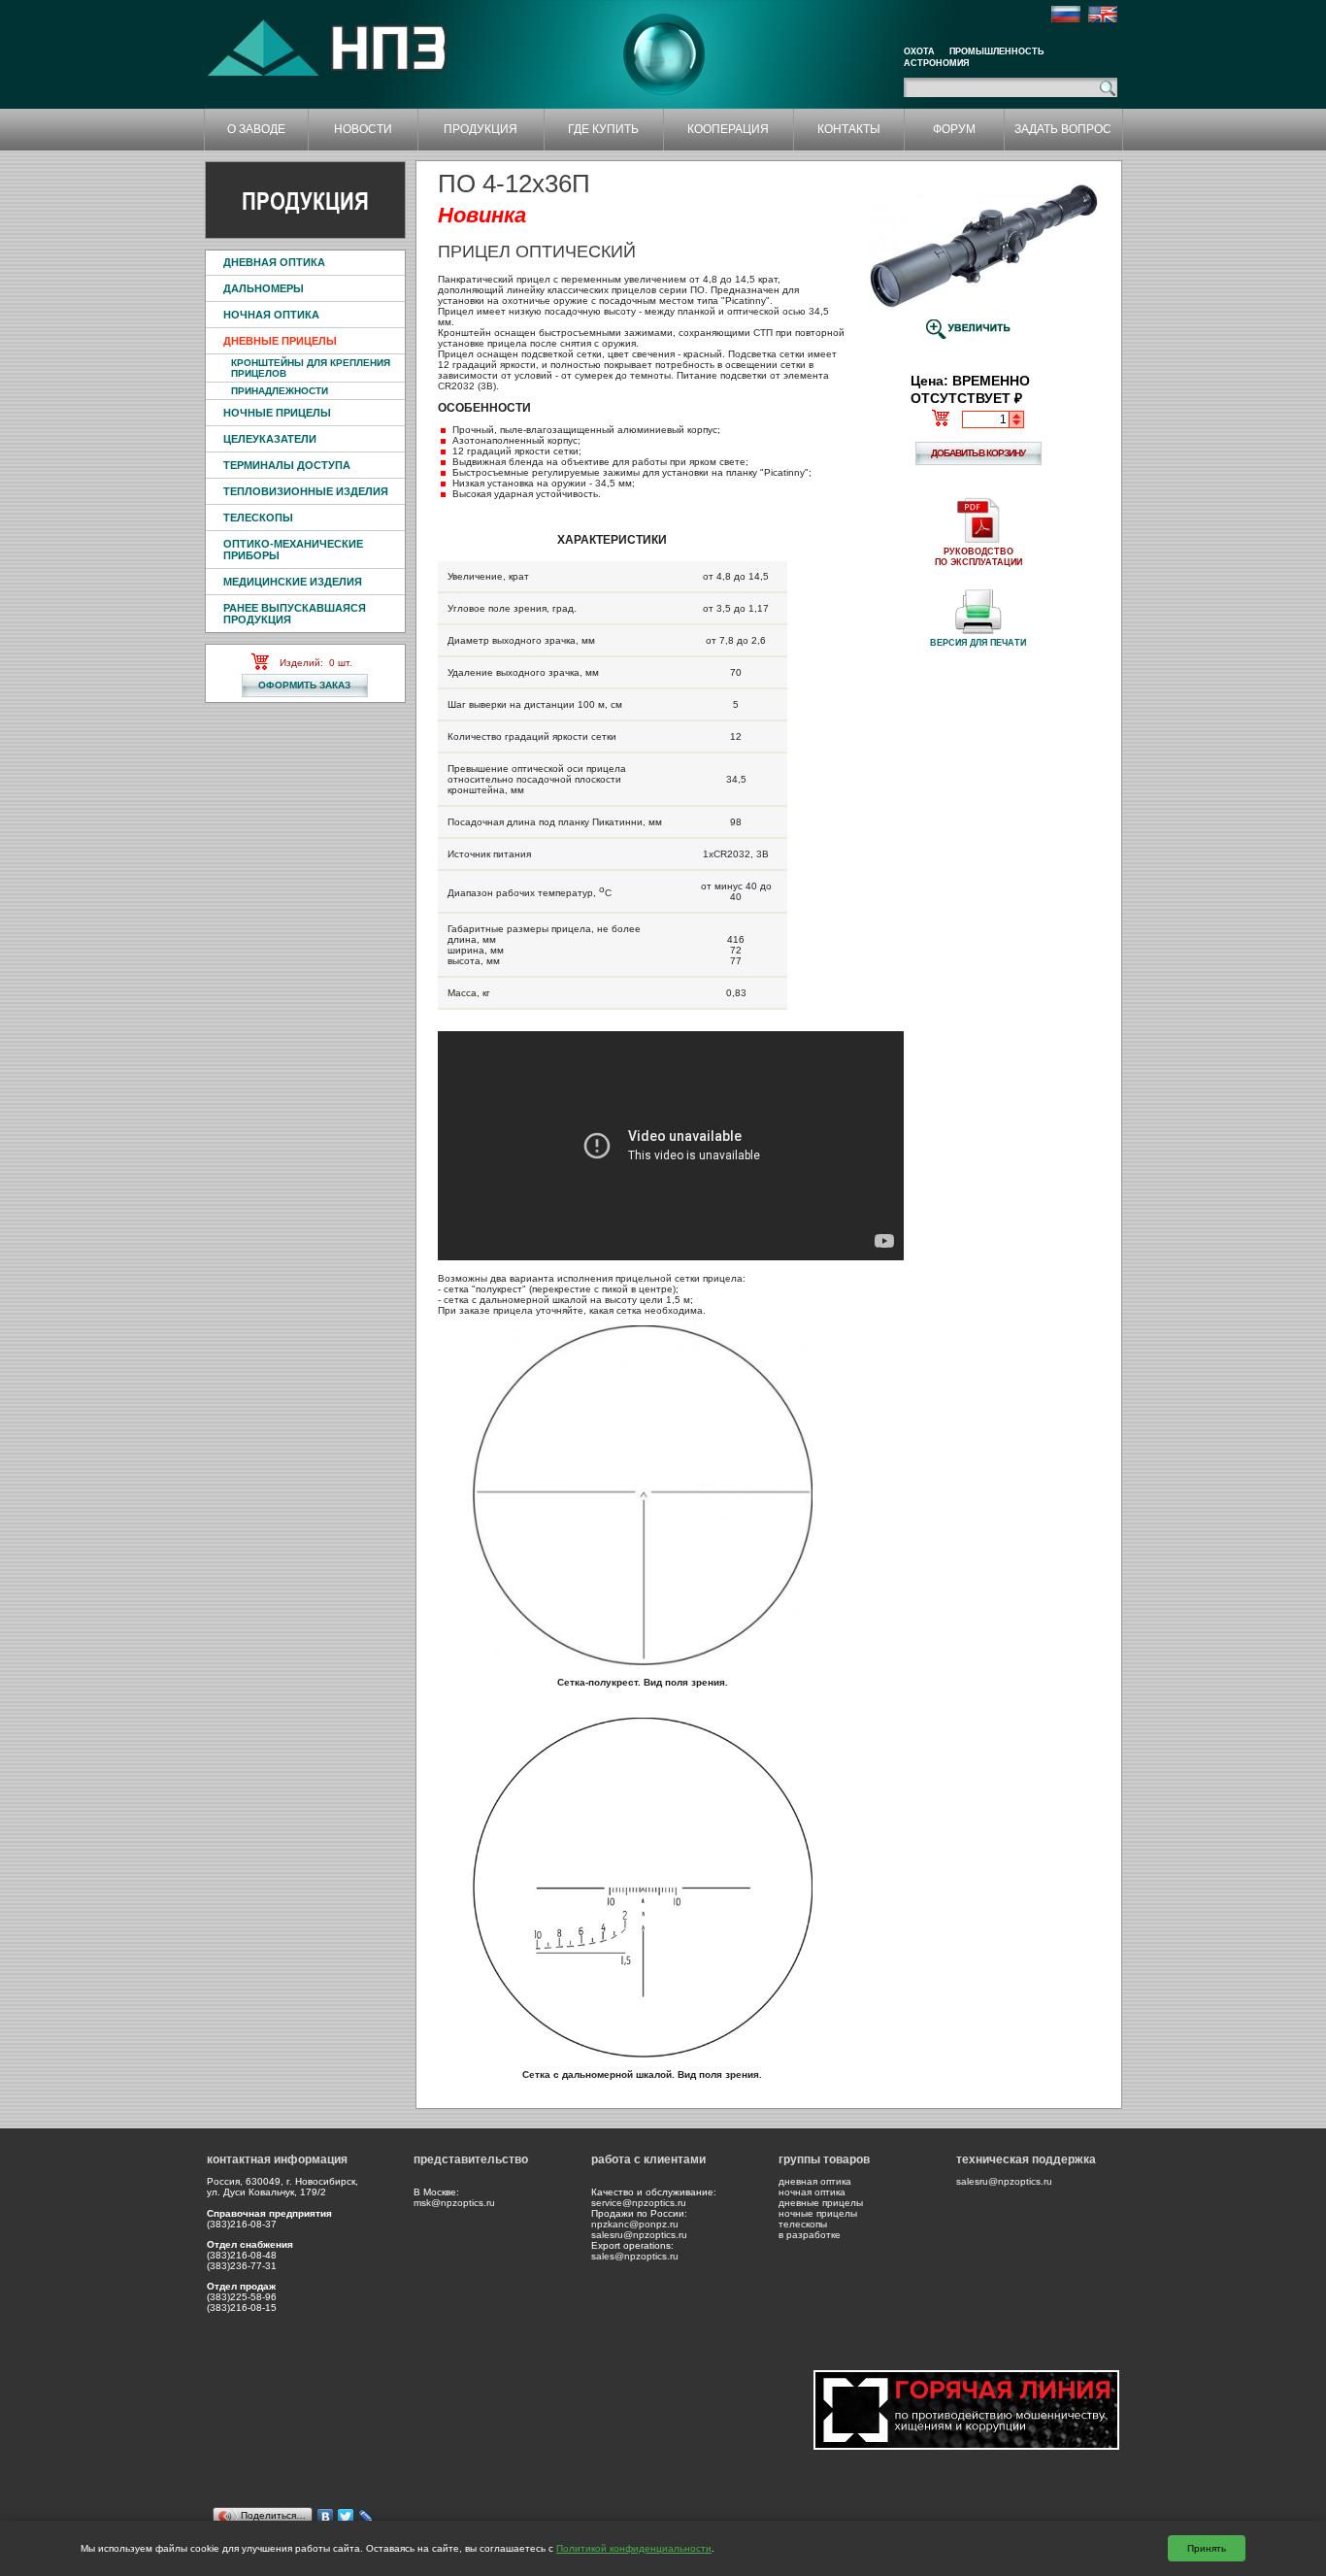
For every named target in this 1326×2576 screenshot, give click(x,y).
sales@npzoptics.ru (635, 2256)
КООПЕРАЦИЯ (728, 129)
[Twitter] (346, 2517)
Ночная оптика (271, 315)
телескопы (803, 2224)
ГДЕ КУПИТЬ (603, 129)
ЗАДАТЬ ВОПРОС (1063, 129)
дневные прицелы (821, 2203)
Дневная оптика (274, 262)
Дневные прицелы (280, 341)
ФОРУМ (954, 129)
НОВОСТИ (363, 129)
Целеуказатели (270, 439)
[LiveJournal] (366, 2517)
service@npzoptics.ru (639, 2203)
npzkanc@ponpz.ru (635, 2224)
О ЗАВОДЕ (256, 129)
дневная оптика (815, 2181)
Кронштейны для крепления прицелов (311, 368)
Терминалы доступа (287, 465)
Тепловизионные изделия (306, 491)
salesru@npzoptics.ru (639, 2235)
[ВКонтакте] (326, 2517)
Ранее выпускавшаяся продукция (295, 614)
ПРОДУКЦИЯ (481, 129)
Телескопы (258, 518)
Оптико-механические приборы (293, 550)
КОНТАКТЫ (849, 129)
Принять (1207, 2548)
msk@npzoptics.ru (454, 2203)
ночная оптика (812, 2192)
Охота (919, 51)
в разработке (810, 2235)
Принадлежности (280, 391)
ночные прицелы (818, 2213)
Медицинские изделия (293, 582)
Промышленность (996, 51)
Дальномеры (264, 288)
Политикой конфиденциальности (634, 2548)
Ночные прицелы (277, 413)
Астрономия (936, 63)
